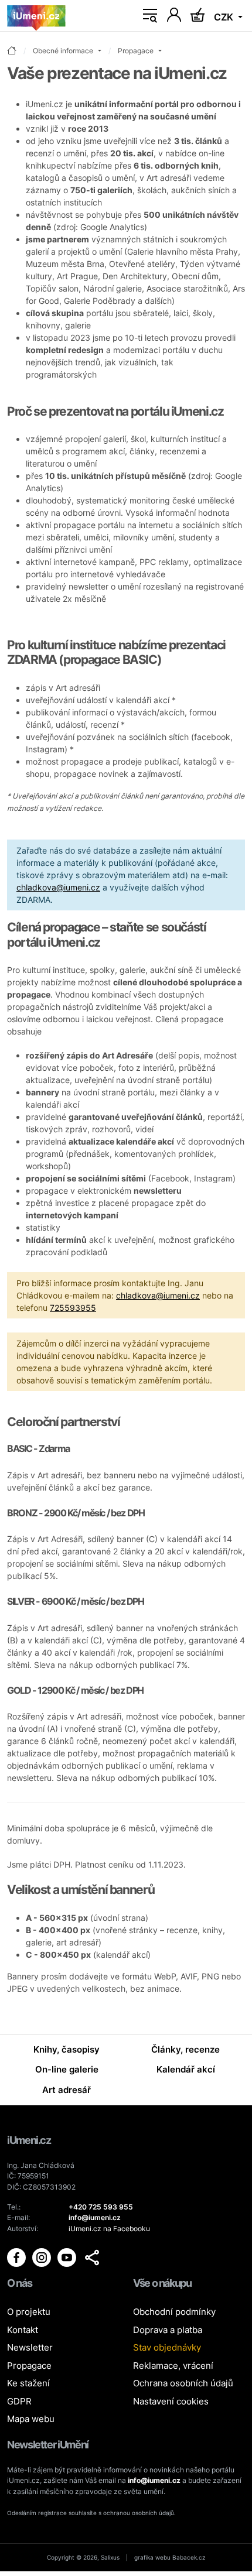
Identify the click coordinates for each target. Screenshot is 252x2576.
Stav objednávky (167, 2347)
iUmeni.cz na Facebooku (109, 2229)
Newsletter (30, 2347)
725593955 (73, 1308)
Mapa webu (31, 2419)
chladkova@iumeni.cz (58, 887)
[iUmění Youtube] (68, 2257)
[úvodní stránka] (12, 51)
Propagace (29, 2366)
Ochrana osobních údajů (183, 2383)
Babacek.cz (189, 2557)
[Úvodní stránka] (36, 16)
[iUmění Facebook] (17, 2257)
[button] (92, 2258)
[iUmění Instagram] (42, 2257)
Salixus (110, 2557)
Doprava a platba (168, 2330)
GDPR (19, 2401)
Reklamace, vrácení (173, 2366)
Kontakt (23, 2330)
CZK (225, 17)
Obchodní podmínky (174, 2312)
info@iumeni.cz (154, 2480)
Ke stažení (28, 2383)
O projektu (29, 2312)
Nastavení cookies (171, 2401)
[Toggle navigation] (150, 16)
